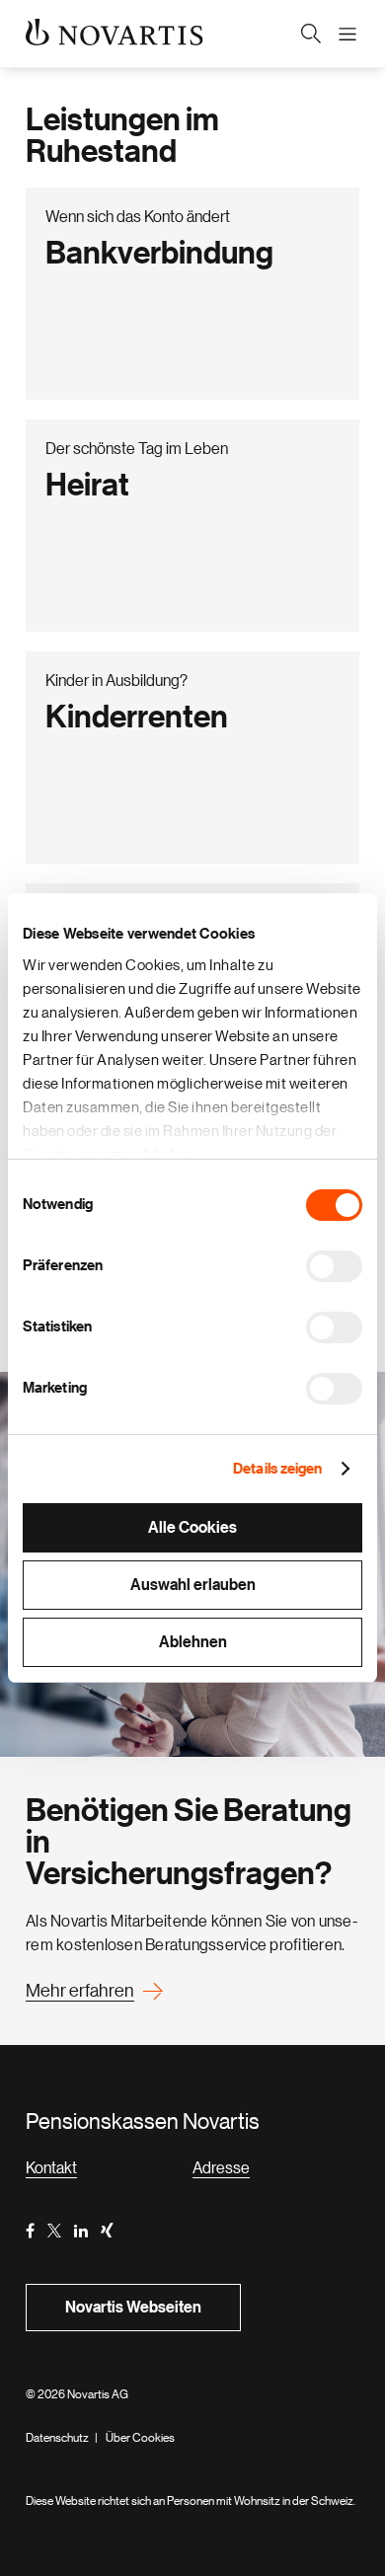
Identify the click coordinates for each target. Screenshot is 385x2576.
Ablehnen (193, 1642)
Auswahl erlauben (193, 1585)
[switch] (334, 1266)
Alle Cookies (192, 1528)
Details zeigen (277, 1469)
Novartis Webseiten (133, 2308)
